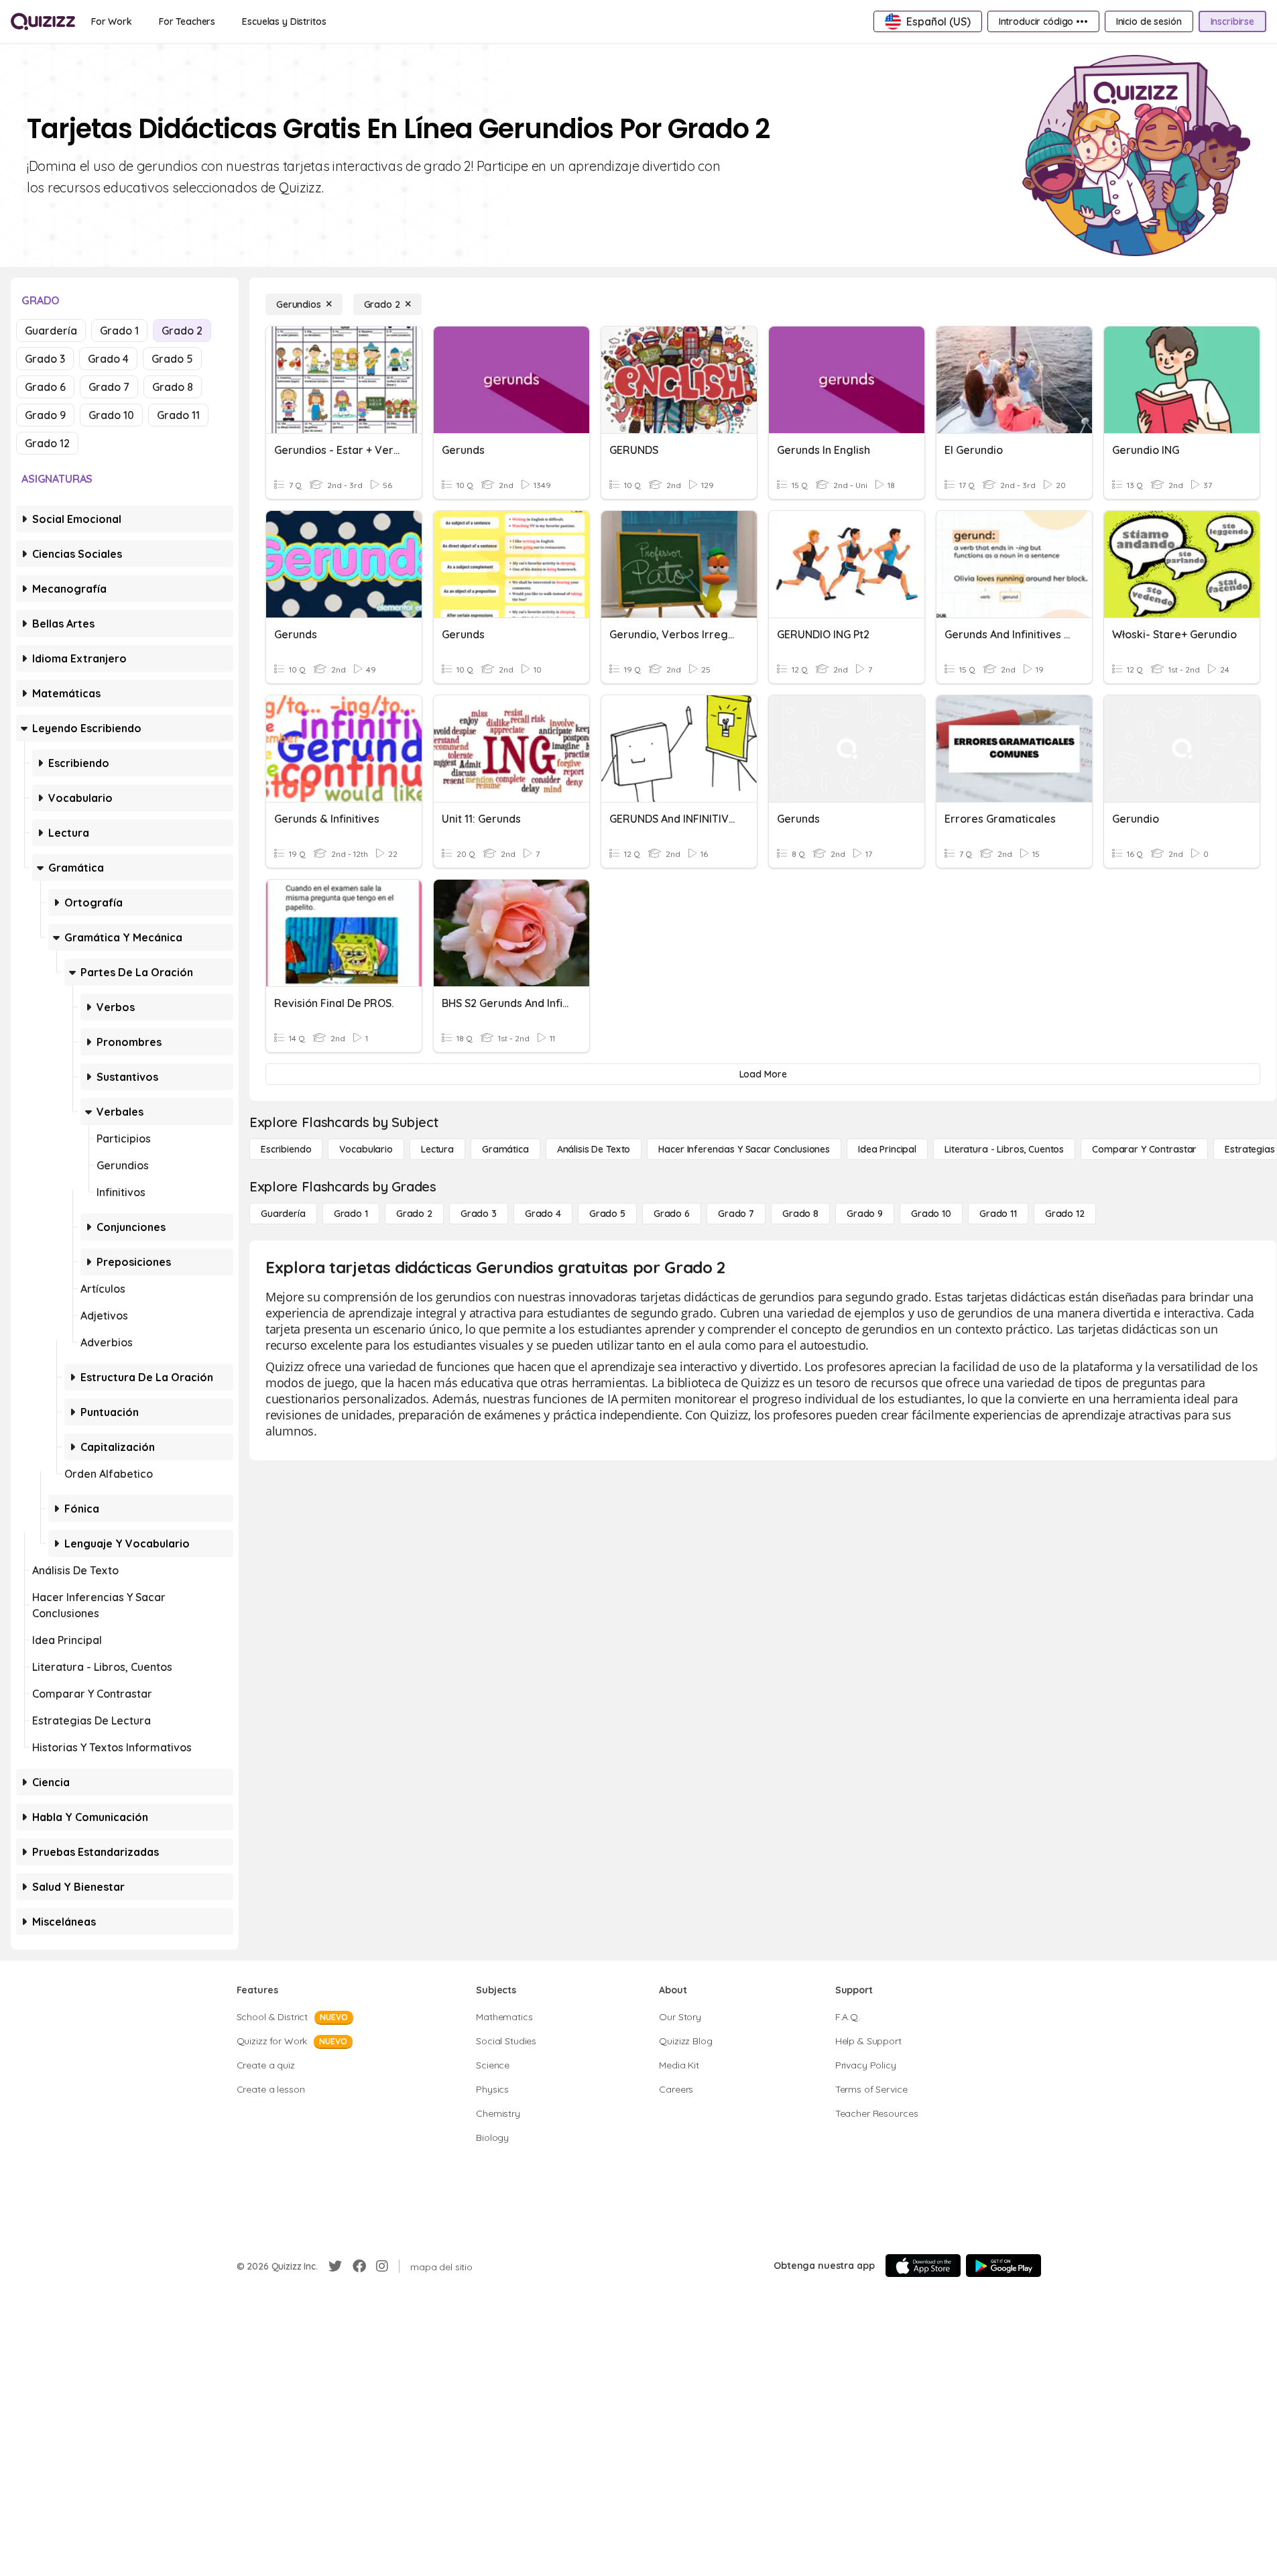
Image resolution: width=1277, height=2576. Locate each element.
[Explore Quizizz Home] (43, 21)
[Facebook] (359, 2266)
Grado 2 (182, 331)
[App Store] (923, 2266)
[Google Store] (1004, 2266)
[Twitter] (335, 2266)
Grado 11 (178, 415)
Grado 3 (45, 359)
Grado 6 (45, 387)
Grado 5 (172, 359)
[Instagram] (382, 2266)
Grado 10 (111, 415)
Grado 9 (45, 415)
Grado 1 (119, 331)
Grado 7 (109, 387)
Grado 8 (173, 387)
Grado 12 (47, 443)
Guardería (51, 331)
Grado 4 (108, 359)
